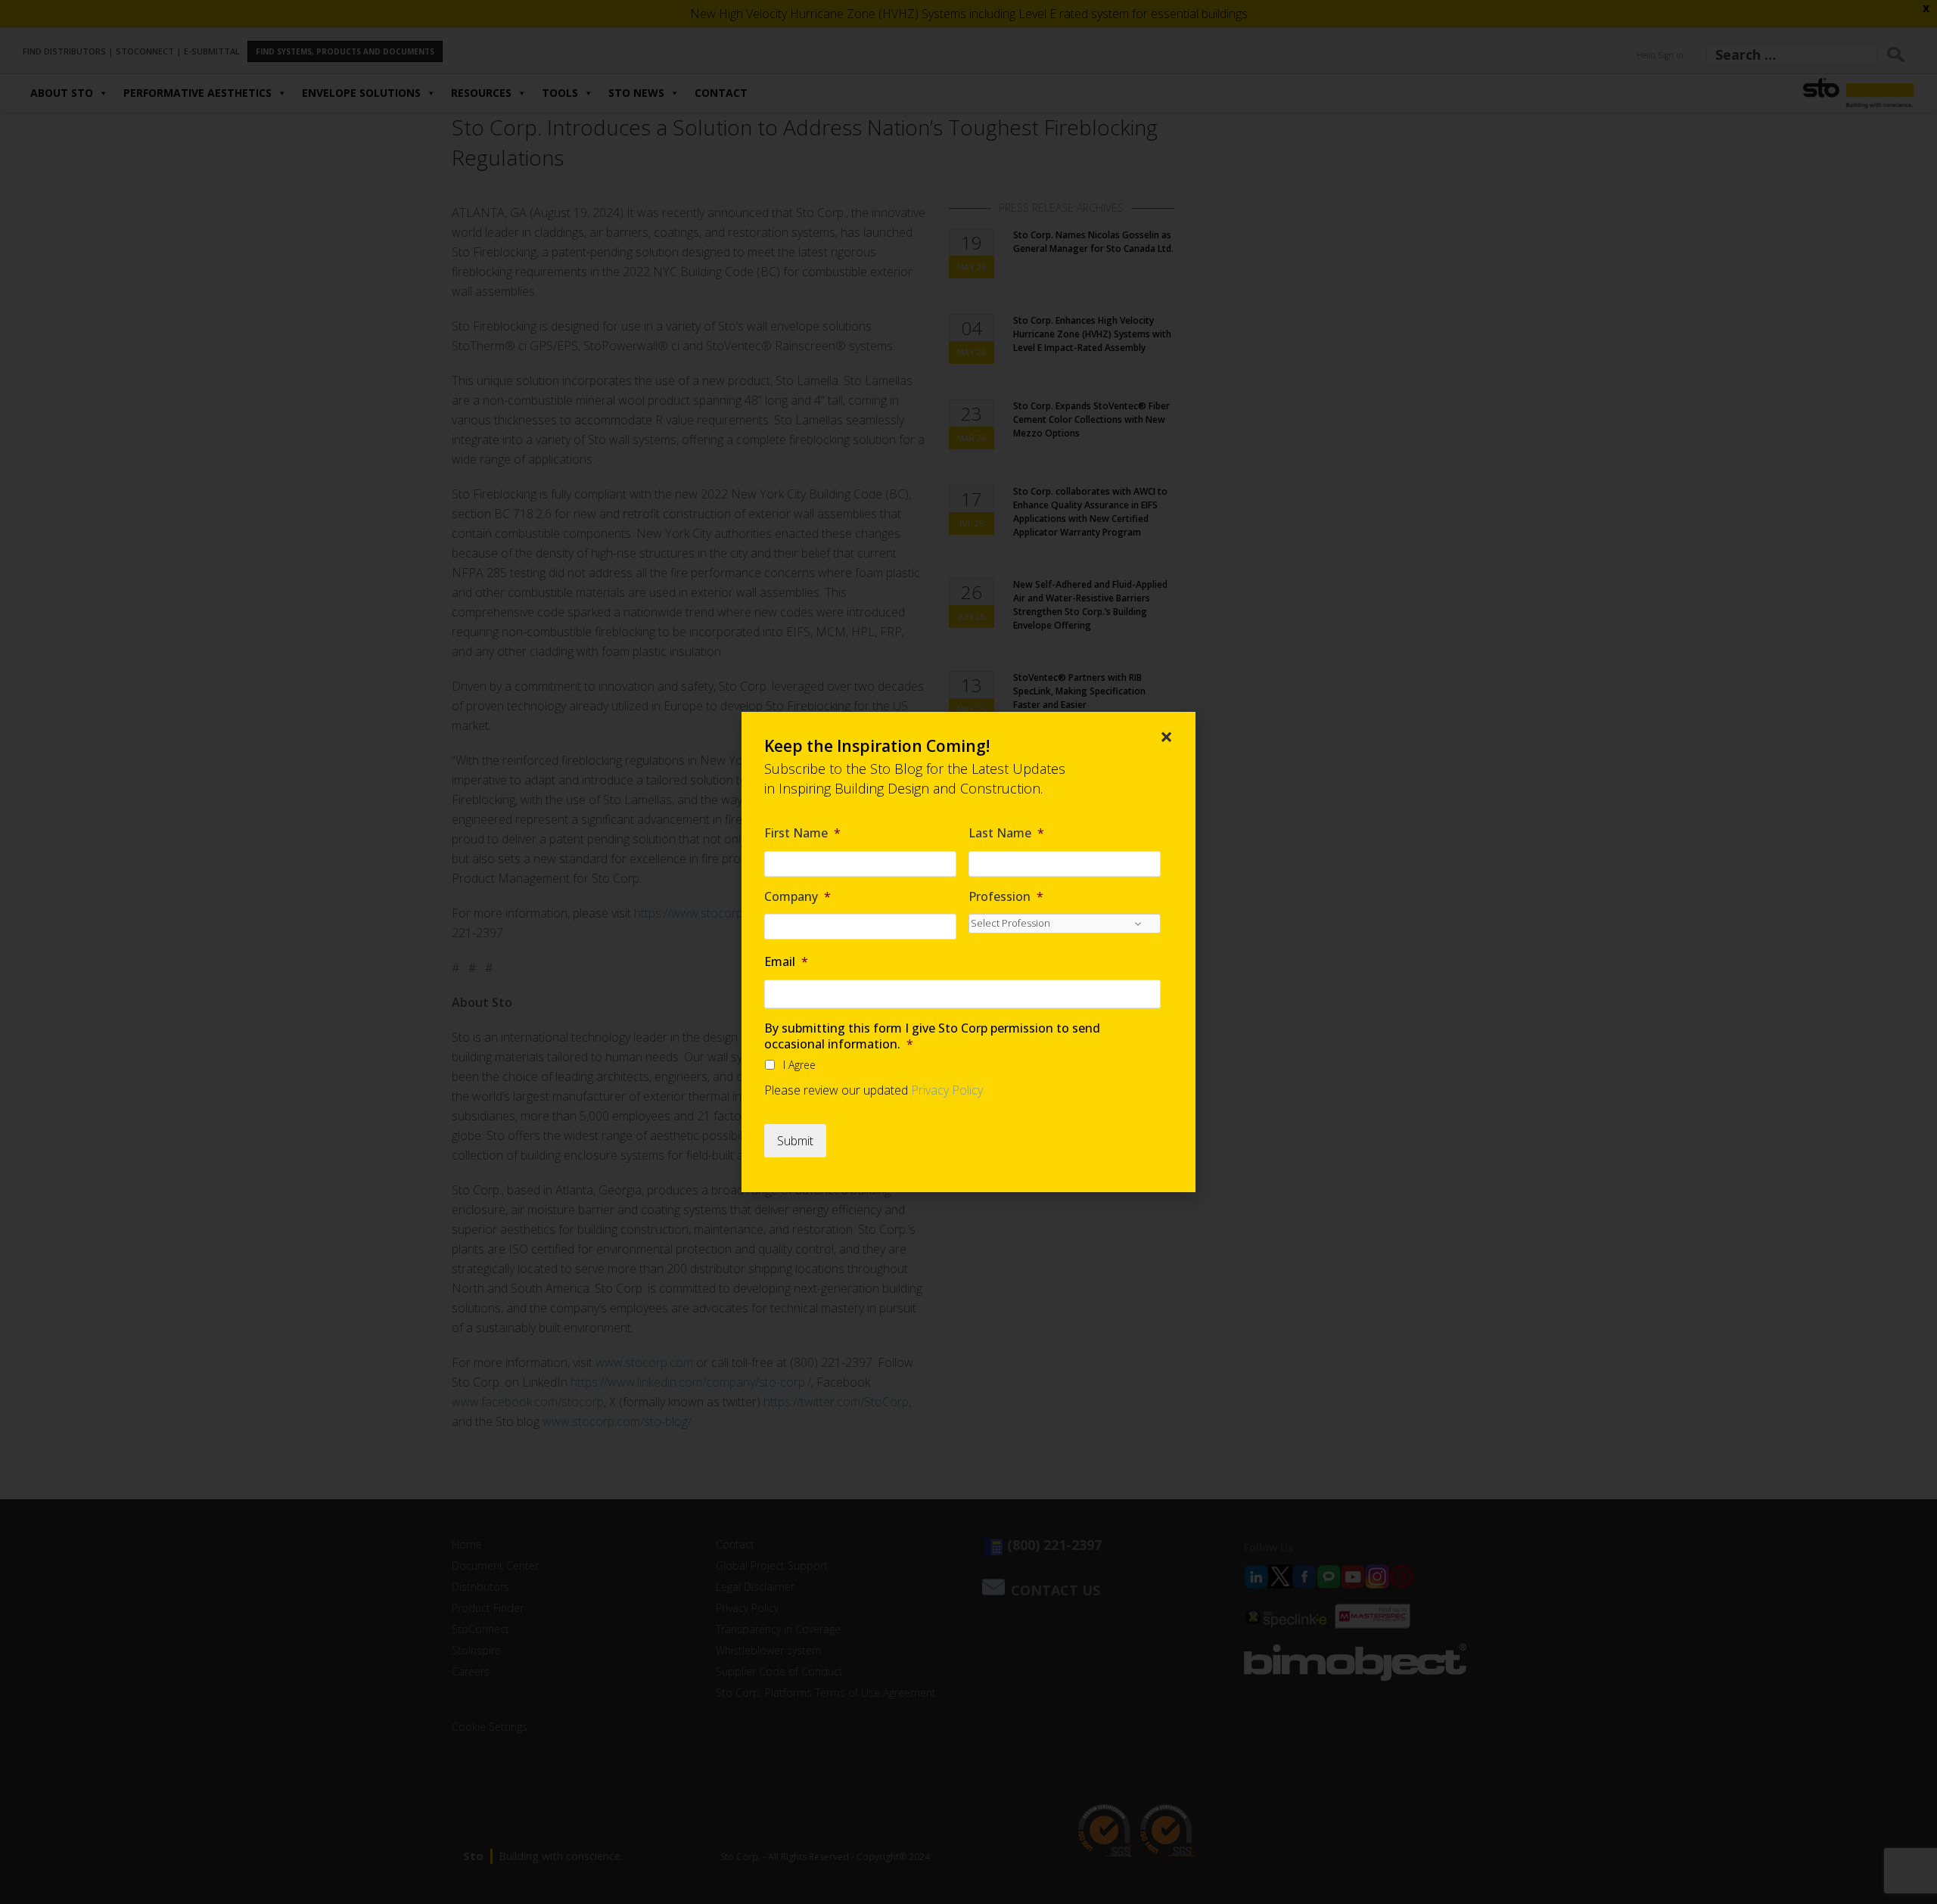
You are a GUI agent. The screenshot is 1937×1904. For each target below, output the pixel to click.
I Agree (799, 1065)
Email (786, 962)
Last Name (1006, 833)
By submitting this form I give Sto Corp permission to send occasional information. (932, 1036)
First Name (802, 833)
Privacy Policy (947, 1090)
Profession (1006, 897)
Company (797, 897)
